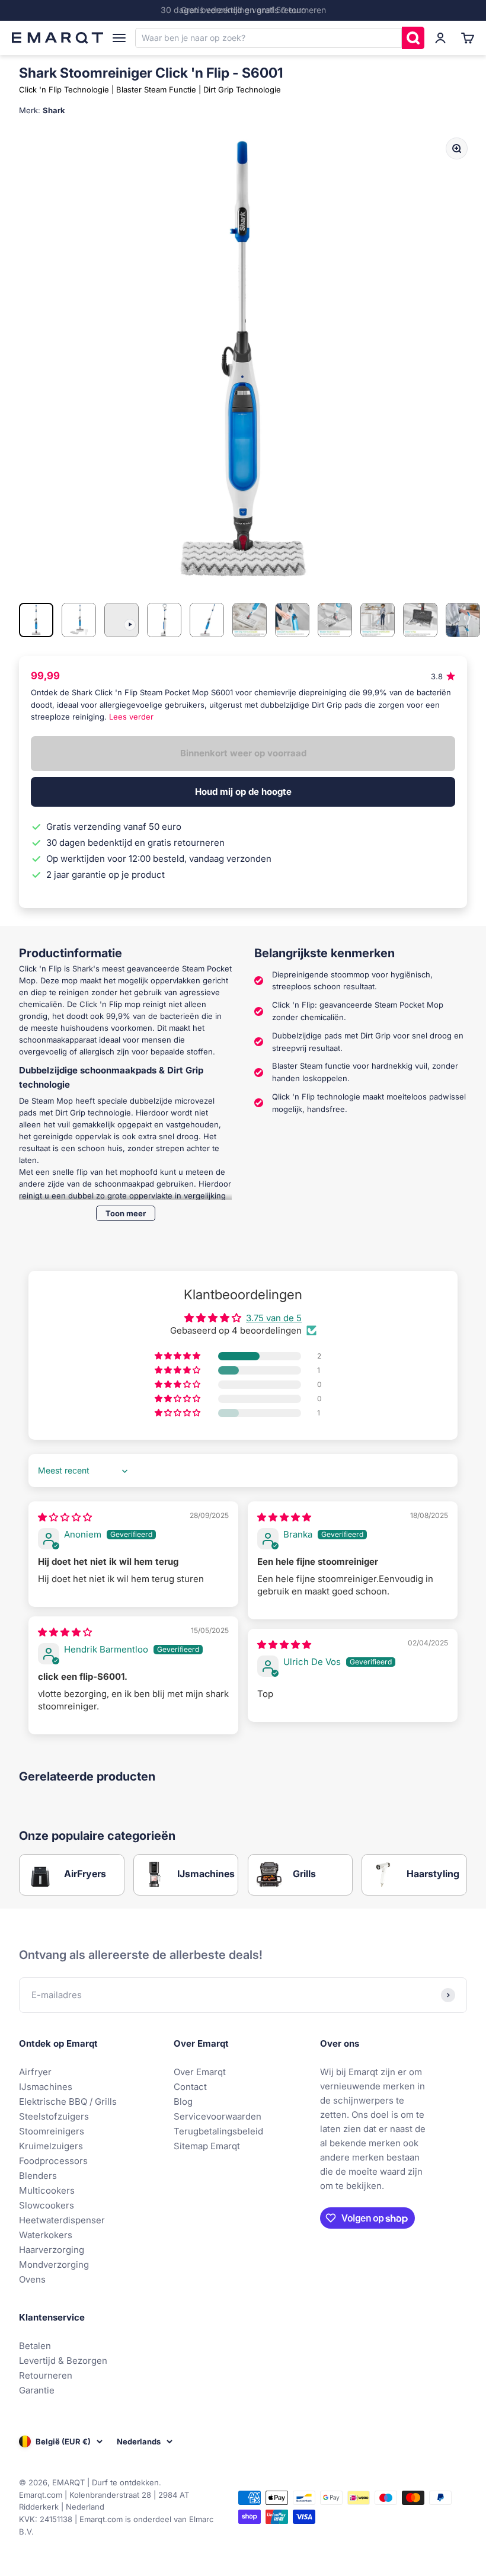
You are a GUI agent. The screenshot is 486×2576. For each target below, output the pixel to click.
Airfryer (35, 2072)
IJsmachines (46, 2087)
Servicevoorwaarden (218, 2116)
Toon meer (126, 1213)
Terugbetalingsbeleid (218, 2131)
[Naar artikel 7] (292, 620)
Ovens (32, 2279)
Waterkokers (46, 2235)
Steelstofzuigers (54, 2116)
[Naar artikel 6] (250, 620)
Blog (183, 2102)
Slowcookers (47, 2205)
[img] (65, 1517)
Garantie (37, 2390)
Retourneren (46, 2375)
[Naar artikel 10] (420, 620)
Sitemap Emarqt (207, 2146)
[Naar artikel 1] (36, 620)
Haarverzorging (52, 2250)
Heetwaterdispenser (62, 2220)
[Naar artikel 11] (463, 620)
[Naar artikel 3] (121, 620)
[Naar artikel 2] (79, 620)
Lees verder (131, 717)
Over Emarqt (200, 2072)
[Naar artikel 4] (164, 620)
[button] (178, 1356)
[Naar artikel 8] (335, 620)
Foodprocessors (53, 2161)
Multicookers (47, 2190)
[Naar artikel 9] (378, 620)
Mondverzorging (54, 2265)
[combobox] (268, 38)
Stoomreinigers (52, 2131)
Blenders (38, 2176)
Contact (190, 2087)
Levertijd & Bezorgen (63, 2361)
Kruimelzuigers (51, 2146)
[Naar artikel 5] (207, 620)
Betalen (35, 2346)
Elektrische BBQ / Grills (68, 2102)
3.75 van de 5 (274, 1318)
